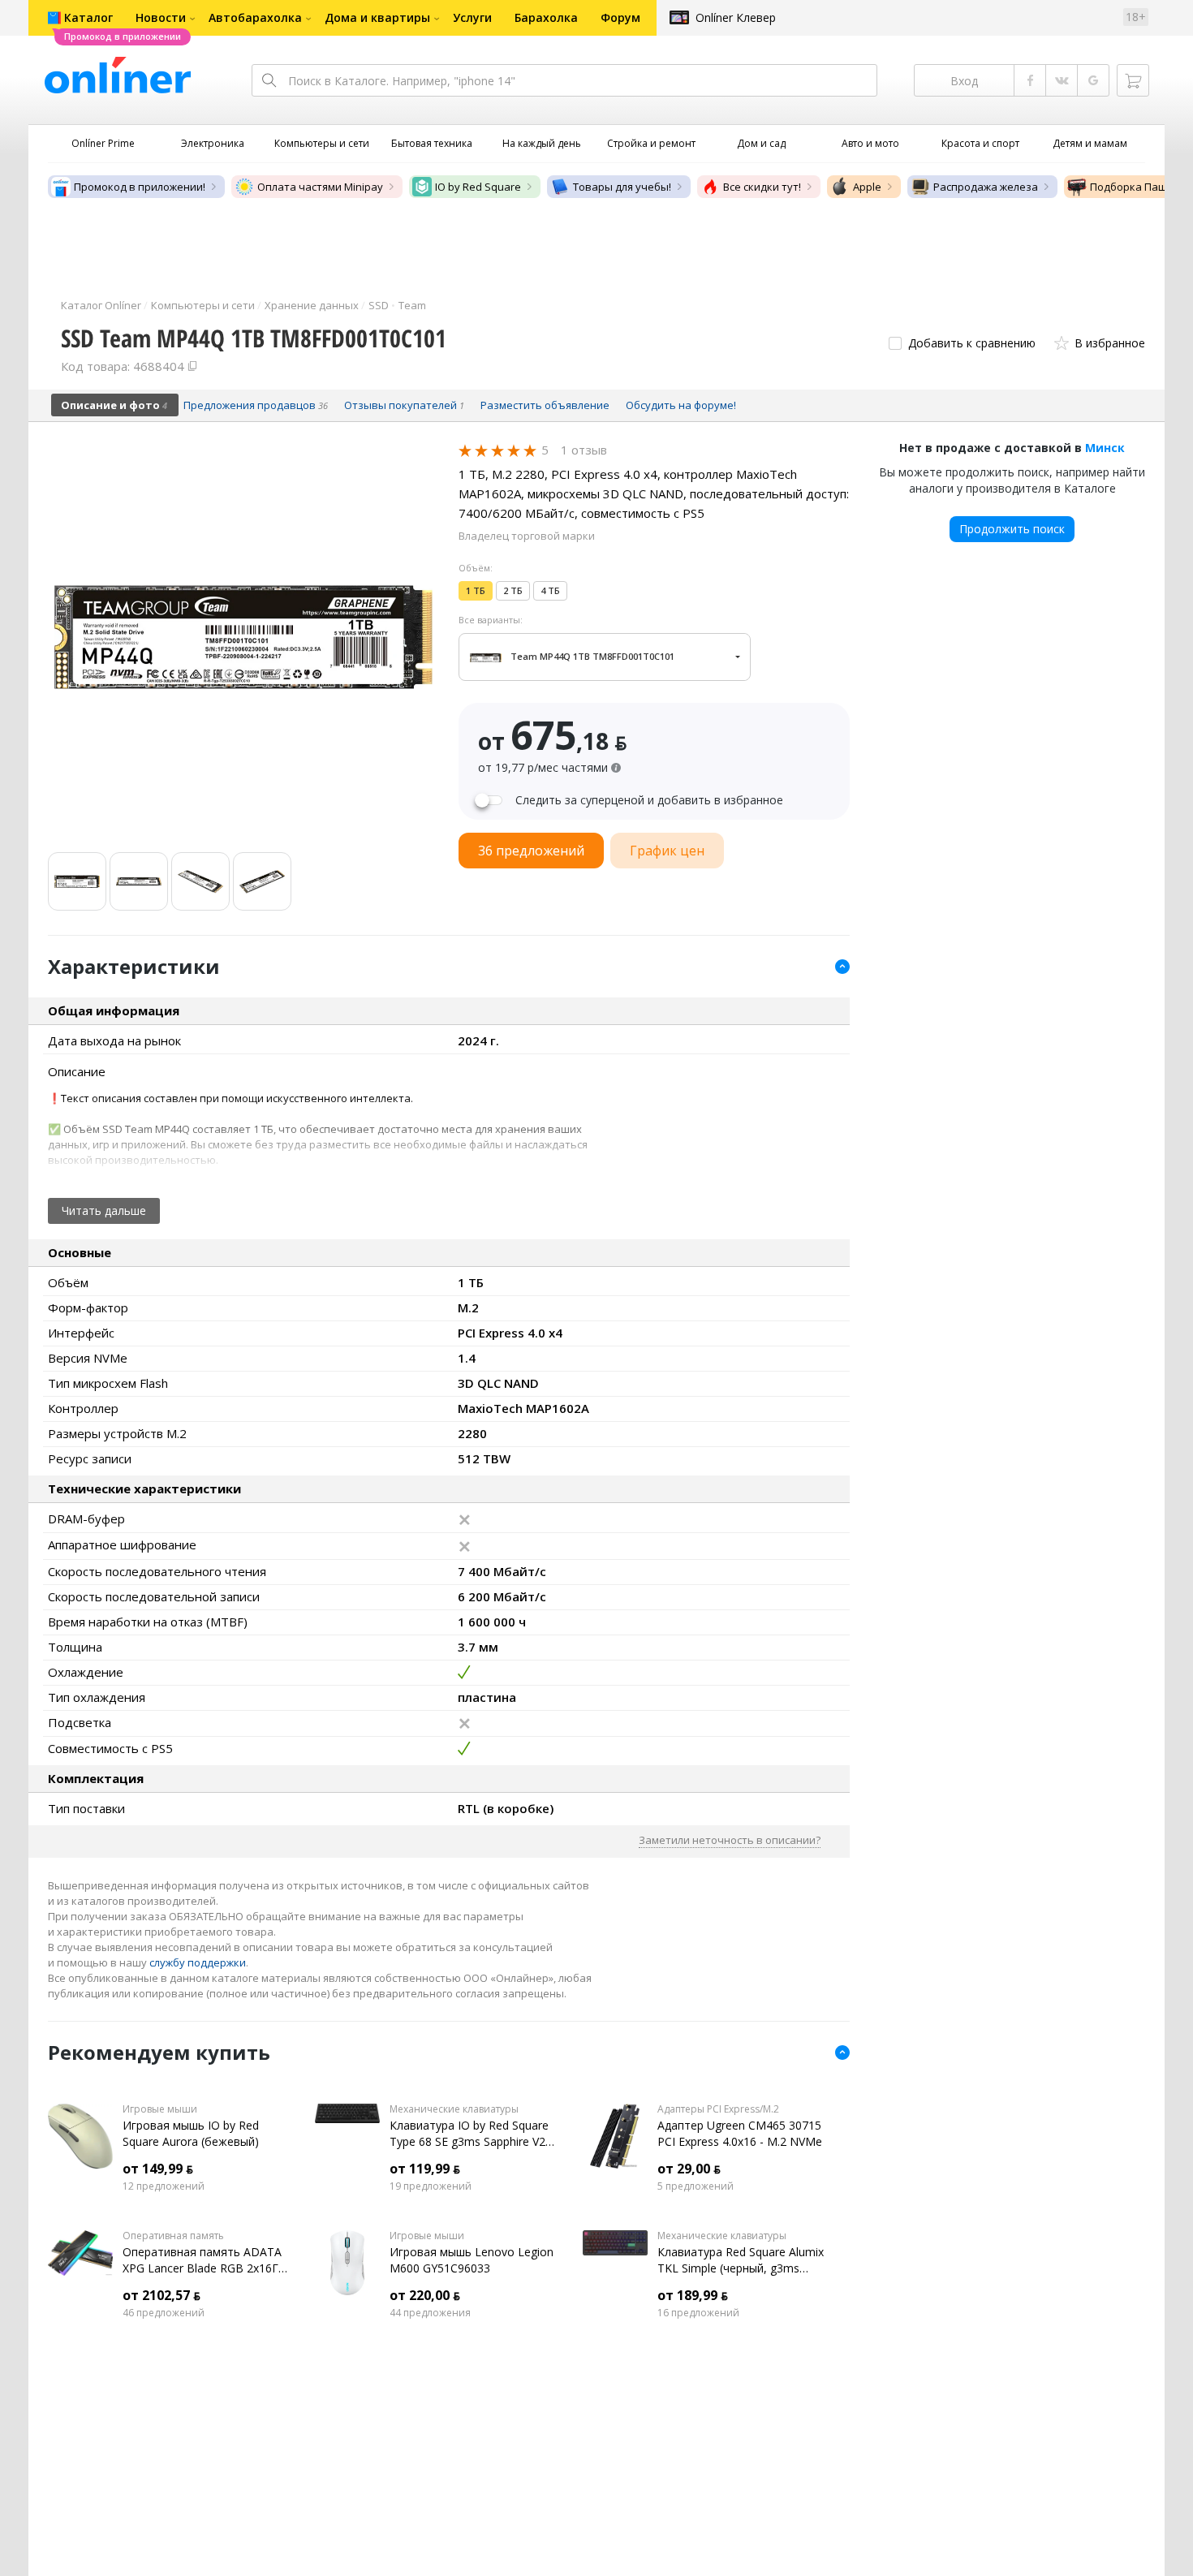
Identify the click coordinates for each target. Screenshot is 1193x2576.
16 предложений (698, 2313)
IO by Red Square (478, 187)
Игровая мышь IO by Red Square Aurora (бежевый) (191, 2133)
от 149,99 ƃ (158, 2169)
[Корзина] (1133, 80)
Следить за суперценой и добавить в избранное (649, 800)
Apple (867, 187)
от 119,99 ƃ (425, 2169)
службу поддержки (198, 1962)
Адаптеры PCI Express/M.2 (718, 2109)
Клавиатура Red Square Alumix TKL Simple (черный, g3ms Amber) (741, 2260)
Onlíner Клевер (736, 17)
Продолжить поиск (1012, 529)
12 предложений (164, 2186)
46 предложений (164, 2313)
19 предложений (431, 2186)
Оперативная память (173, 2236)
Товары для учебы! (622, 187)
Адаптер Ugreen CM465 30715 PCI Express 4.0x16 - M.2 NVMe (740, 2133)
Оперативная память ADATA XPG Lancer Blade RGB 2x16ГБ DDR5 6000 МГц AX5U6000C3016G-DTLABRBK (204, 2260)
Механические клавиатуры (454, 2109)
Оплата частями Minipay (320, 187)
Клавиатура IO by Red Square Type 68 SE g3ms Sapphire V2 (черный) (469, 2134)
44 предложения (430, 2313)
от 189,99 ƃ (693, 2295)
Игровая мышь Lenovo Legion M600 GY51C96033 (472, 2260)
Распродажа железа (986, 187)
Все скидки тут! (762, 187)
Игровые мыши (160, 2109)
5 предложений (696, 2186)
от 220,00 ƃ (425, 2295)
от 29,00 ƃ (689, 2169)
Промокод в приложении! (140, 187)
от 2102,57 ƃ (162, 2295)
